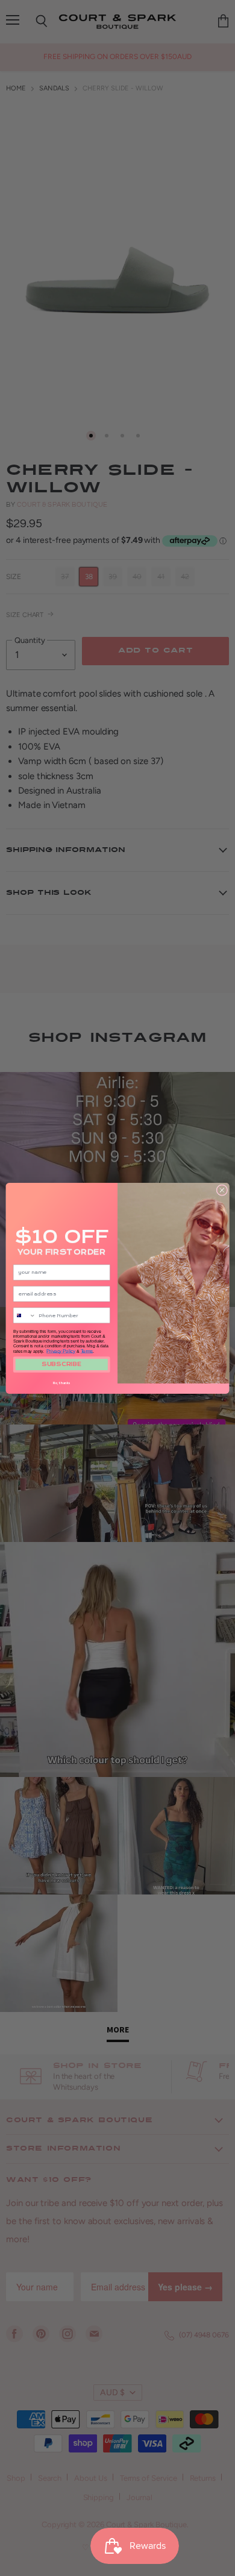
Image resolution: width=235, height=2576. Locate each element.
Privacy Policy (61, 1350)
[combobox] (24, 1315)
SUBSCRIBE (61, 1364)
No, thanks (61, 1383)
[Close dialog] (222, 1190)
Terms (87, 1350)
